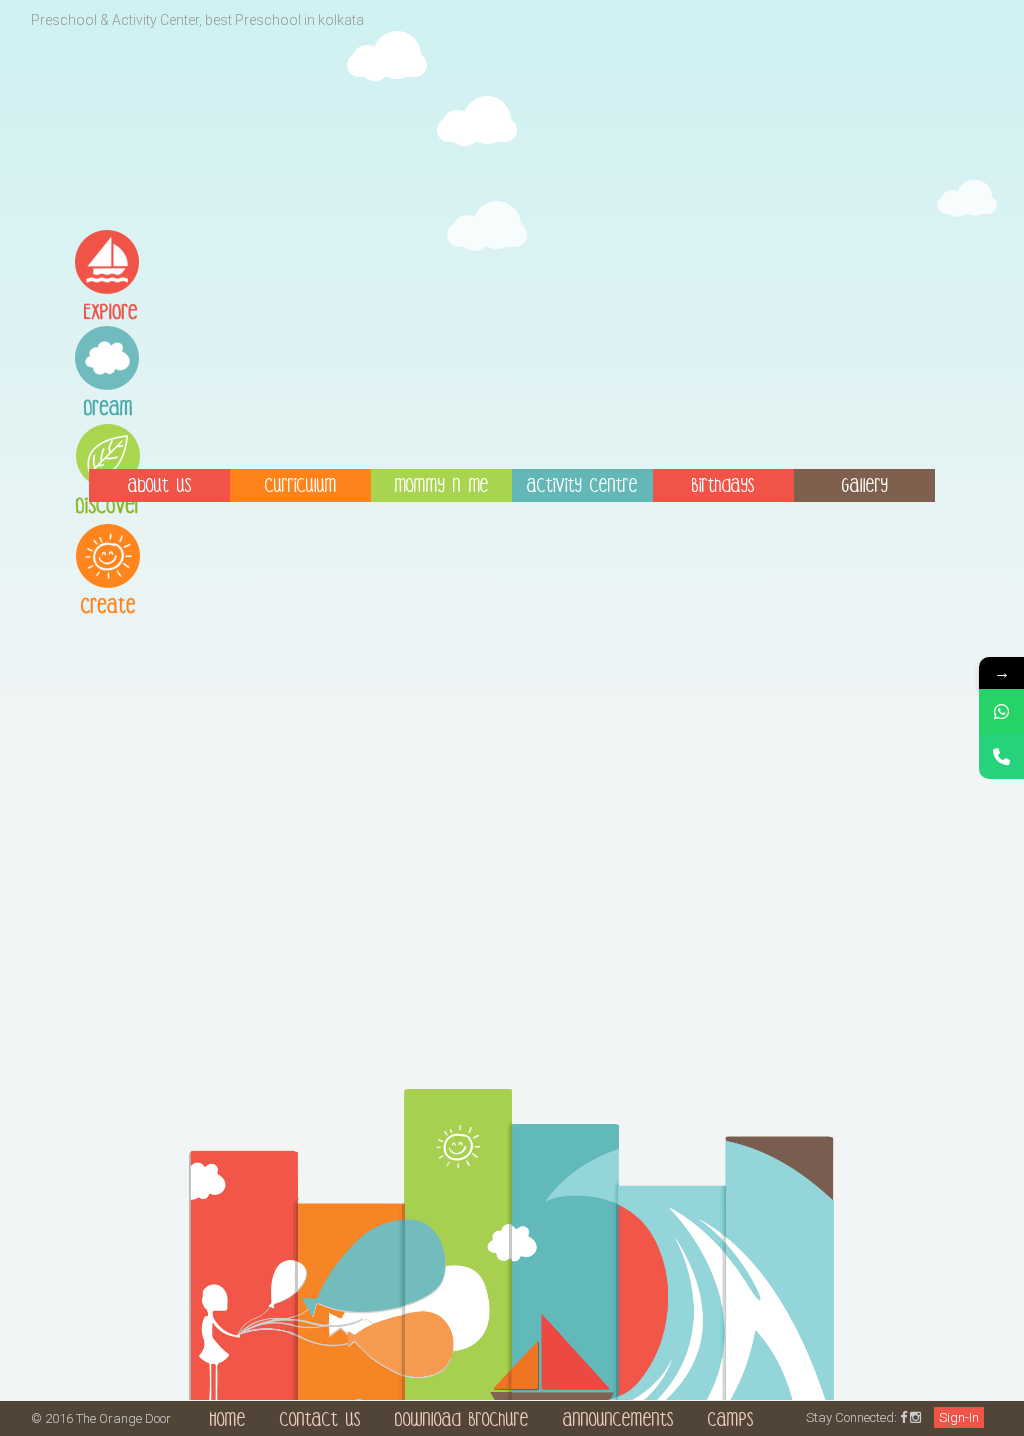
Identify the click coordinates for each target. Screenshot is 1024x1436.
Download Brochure (462, 1421)
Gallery (865, 487)
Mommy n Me (442, 487)
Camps (731, 1421)
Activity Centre (582, 487)
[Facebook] (903, 1417)
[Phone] (1001, 756)
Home (228, 1421)
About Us (160, 487)
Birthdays (723, 487)
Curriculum (301, 487)
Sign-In (959, 1417)
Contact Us (320, 1421)
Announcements (618, 1421)
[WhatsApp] (1001, 711)
